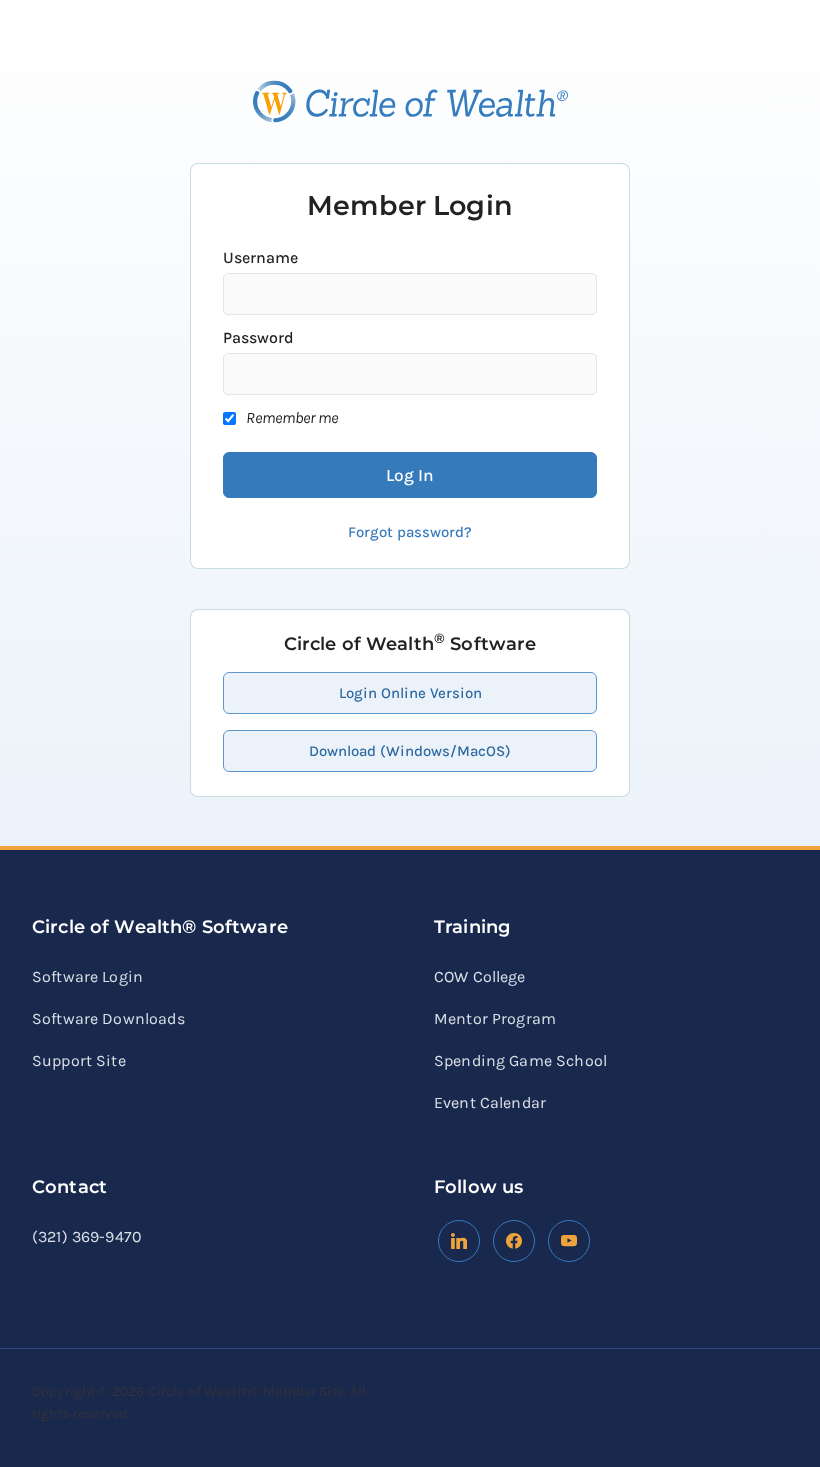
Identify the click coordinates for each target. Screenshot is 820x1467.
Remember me (292, 417)
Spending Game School (520, 1060)
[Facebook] (459, 1239)
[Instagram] (569, 1239)
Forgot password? (410, 532)
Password (258, 337)
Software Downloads (108, 1018)
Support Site (79, 1060)
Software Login (87, 976)
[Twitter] (514, 1239)
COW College (480, 976)
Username (260, 257)
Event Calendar (490, 1102)
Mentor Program (495, 1018)
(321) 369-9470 (87, 1236)
